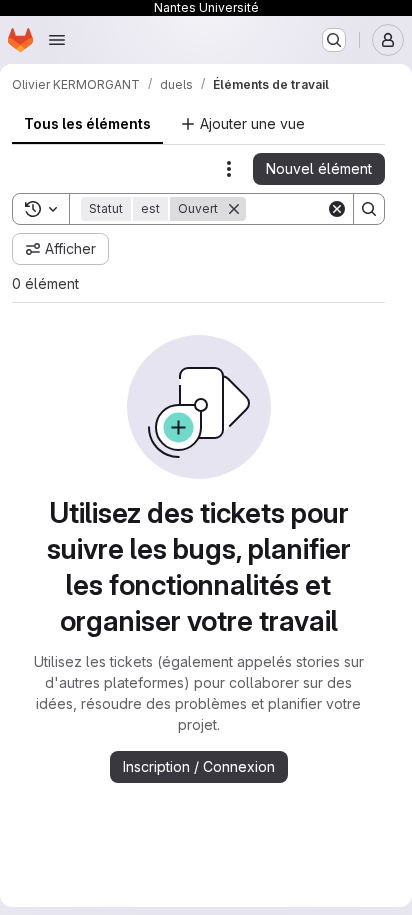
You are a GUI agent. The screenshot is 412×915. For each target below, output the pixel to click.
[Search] (369, 209)
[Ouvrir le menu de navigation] (57, 40)
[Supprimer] (234, 209)
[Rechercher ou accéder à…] (334, 40)
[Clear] (337, 209)
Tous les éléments (87, 123)
